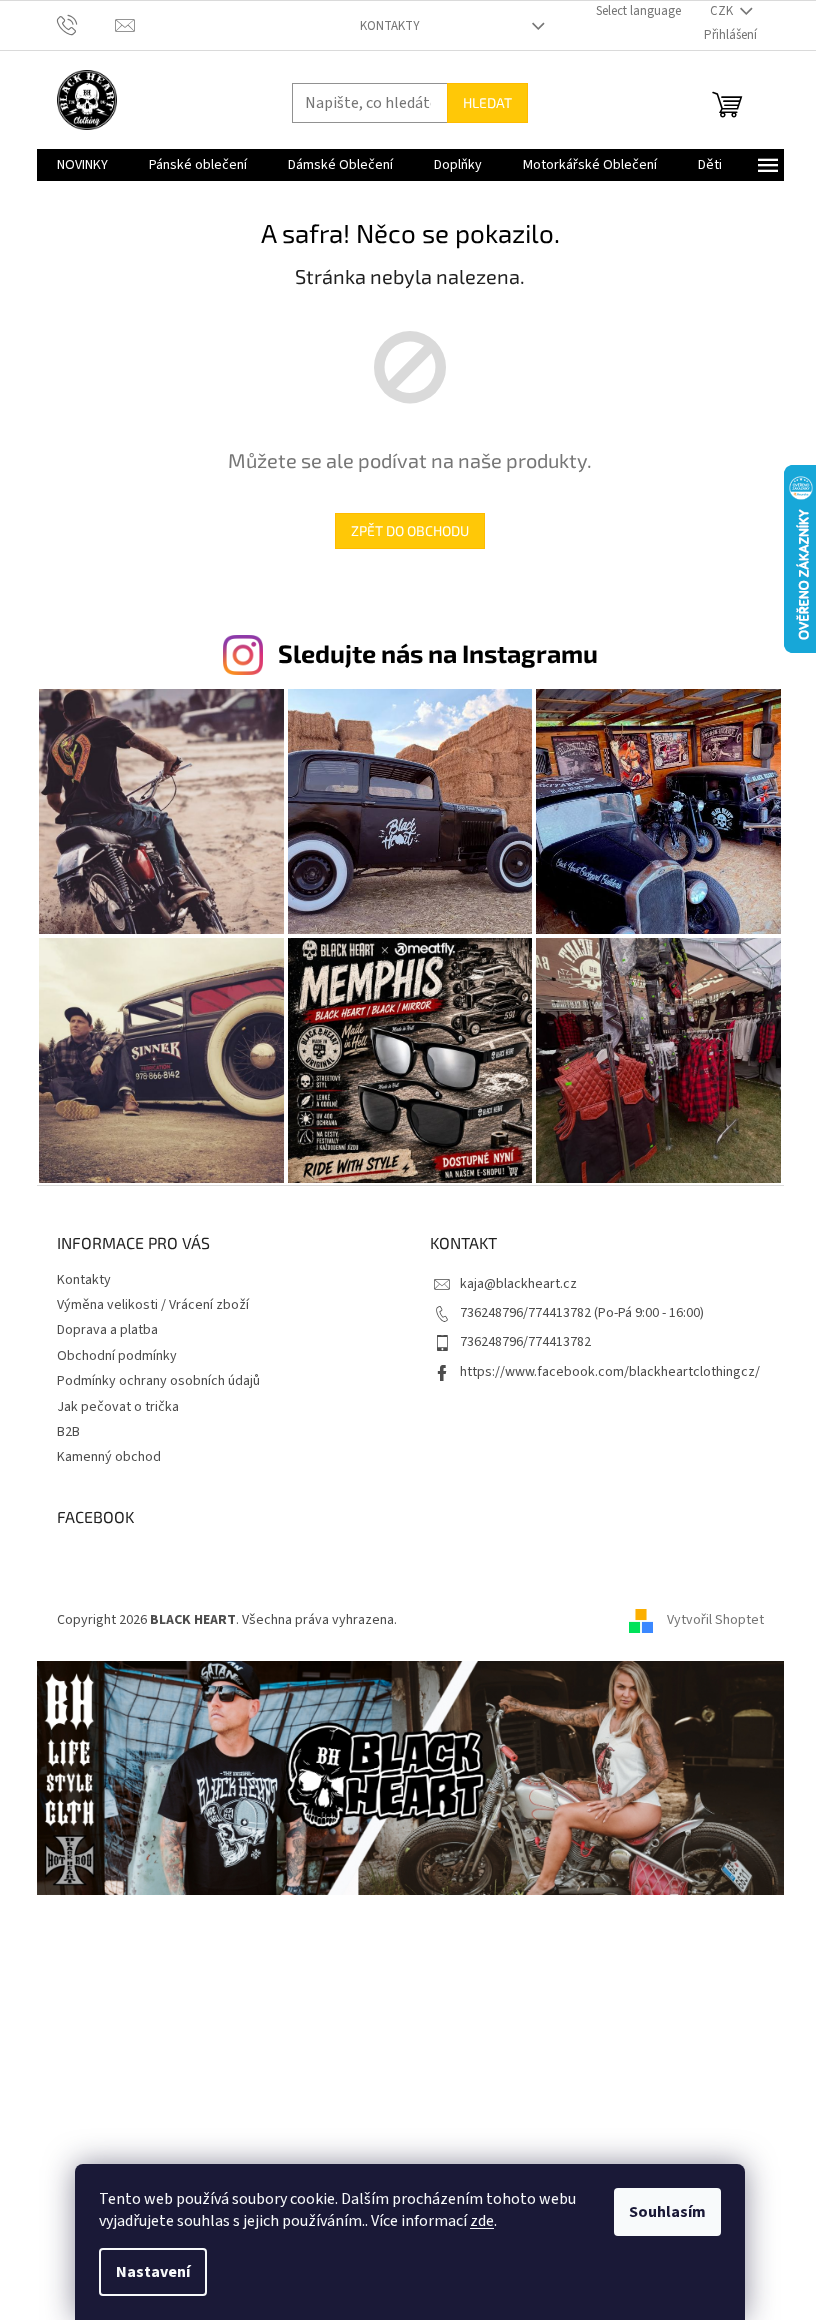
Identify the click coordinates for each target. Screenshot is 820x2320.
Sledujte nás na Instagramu (438, 653)
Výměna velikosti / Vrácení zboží (153, 1305)
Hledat (487, 102)
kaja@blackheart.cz (518, 1284)
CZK (723, 11)
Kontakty (390, 26)
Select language (638, 11)
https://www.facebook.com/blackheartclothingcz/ (610, 1372)
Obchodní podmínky (117, 1356)
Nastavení (153, 2272)
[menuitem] (82, 165)
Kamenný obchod (109, 1457)
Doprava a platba (107, 1330)
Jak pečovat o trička (118, 1407)
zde (482, 2221)
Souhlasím (667, 2212)
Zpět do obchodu (410, 530)
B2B (68, 1432)
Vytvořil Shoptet (715, 1620)
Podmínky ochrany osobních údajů (158, 1381)
